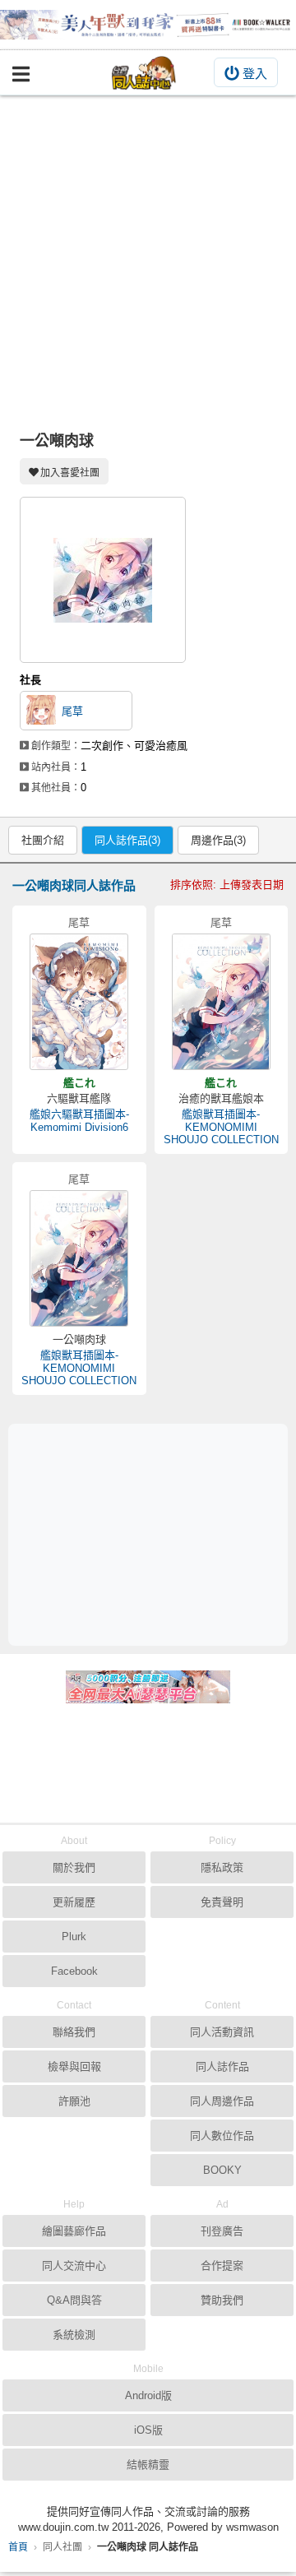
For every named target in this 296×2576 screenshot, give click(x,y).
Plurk (74, 1937)
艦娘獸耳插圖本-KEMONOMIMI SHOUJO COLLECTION (221, 1127)
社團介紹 (43, 840)
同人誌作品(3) (127, 840)
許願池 (74, 2101)
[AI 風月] (148, 1693)
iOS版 (148, 2430)
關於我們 (74, 1867)
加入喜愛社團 (70, 473)
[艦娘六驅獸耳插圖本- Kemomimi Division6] (79, 1002)
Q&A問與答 (74, 2300)
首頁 (18, 2547)
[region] (152, 1534)
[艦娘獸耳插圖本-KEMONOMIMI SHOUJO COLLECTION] (221, 1002)
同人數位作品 (222, 2136)
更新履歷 (74, 1902)
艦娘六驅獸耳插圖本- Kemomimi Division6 (79, 1121)
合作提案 (222, 2266)
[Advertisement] (148, 252)
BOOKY (222, 2170)
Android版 (148, 2395)
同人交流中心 (74, 2266)
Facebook (74, 1971)
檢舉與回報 (74, 2066)
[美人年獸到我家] (148, 25)
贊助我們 (222, 2300)
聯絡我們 (74, 2032)
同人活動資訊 (222, 2032)
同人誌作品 (222, 2066)
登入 (255, 74)
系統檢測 (74, 2335)
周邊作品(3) (218, 840)
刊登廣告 (222, 2231)
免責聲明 (222, 1902)
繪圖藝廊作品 (74, 2231)
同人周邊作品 (222, 2101)
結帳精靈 (148, 2465)
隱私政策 (222, 1867)
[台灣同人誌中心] (144, 73)
